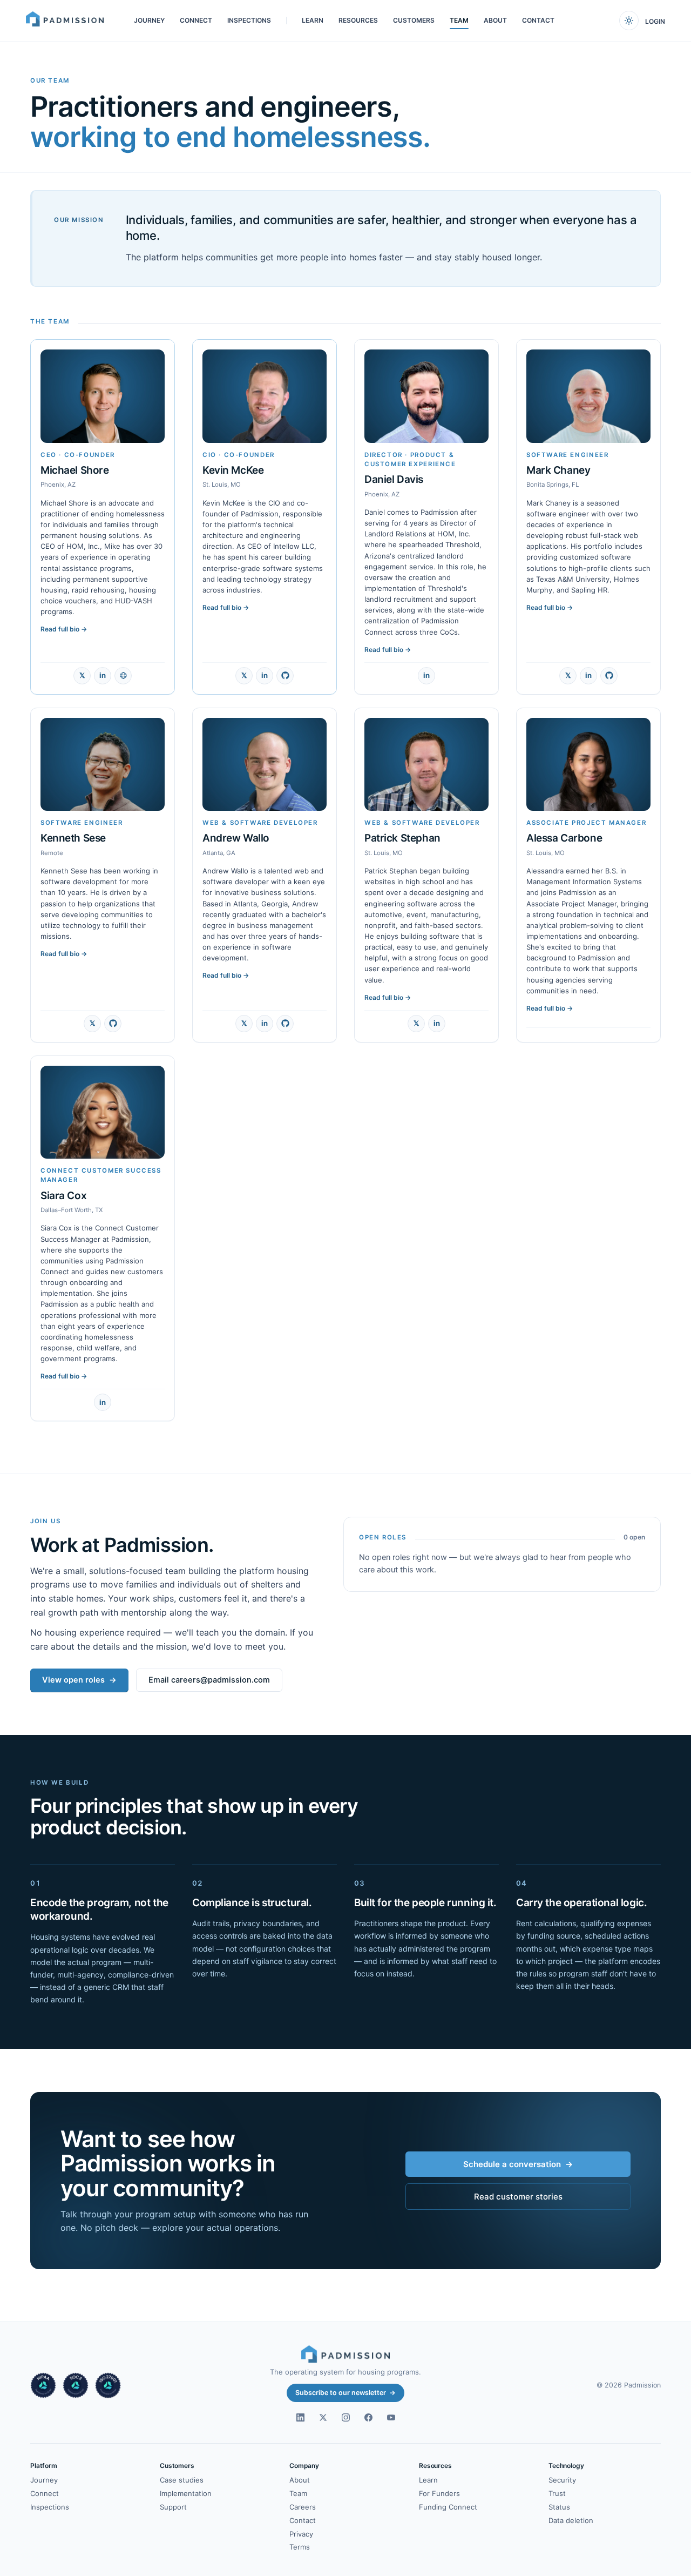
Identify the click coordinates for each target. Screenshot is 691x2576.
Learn (428, 2480)
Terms (300, 2547)
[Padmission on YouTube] (391, 2417)
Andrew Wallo (236, 838)
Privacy (301, 2534)
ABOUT (495, 20)
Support (173, 2507)
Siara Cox (63, 1196)
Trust (557, 2493)
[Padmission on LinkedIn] (300, 2417)
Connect (45, 2493)
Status (559, 2507)
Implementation (186, 2493)
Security (562, 2480)
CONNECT (196, 20)
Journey (44, 2480)
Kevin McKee (233, 470)
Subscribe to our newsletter (345, 2393)
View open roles (79, 1680)
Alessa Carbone (564, 838)
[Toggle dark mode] (629, 21)
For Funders (439, 2493)
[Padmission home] (65, 21)
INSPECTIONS (249, 20)
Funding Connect (448, 2507)
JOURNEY (149, 20)
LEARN (313, 20)
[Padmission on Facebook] (368, 2417)
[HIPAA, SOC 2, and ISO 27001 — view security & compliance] (76, 2385)
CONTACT (538, 20)
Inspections (50, 2507)
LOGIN (655, 21)
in (103, 675)
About (300, 2480)
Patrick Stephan (402, 838)
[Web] (123, 676)
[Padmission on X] (323, 2417)
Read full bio (64, 629)
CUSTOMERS (414, 20)
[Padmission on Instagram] (345, 2417)
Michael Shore (75, 470)
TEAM (459, 20)
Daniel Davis (394, 479)
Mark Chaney (558, 470)
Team (298, 2493)
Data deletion (571, 2520)
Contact (303, 2520)
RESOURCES (358, 20)
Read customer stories (518, 2197)
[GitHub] (285, 676)
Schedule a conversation (518, 2164)
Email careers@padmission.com (209, 1680)
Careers (303, 2507)
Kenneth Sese (73, 838)
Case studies (182, 2480)
